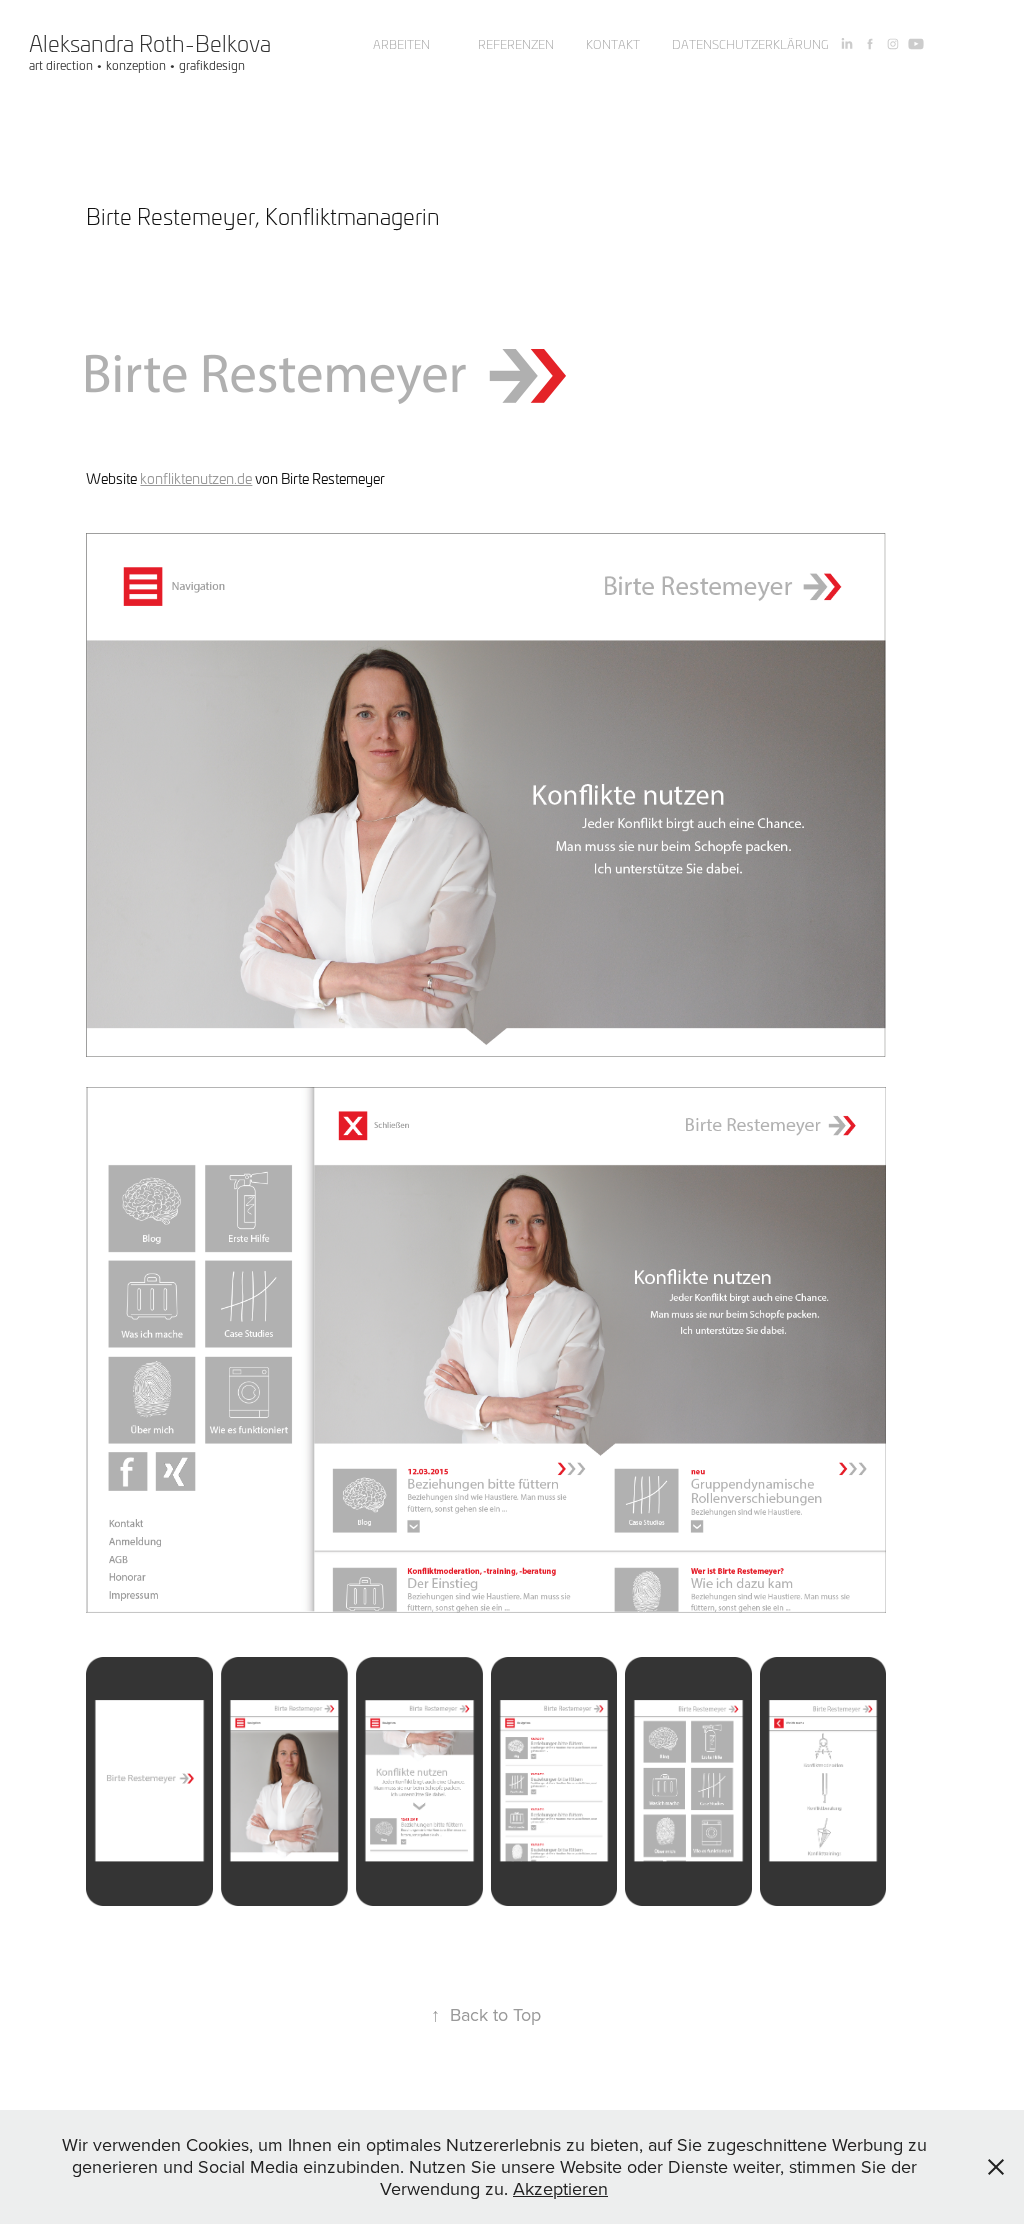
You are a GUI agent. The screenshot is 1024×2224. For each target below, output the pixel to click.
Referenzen (516, 44)
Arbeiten (401, 44)
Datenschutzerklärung (750, 44)
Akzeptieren (560, 2188)
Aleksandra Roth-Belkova (150, 43)
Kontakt (613, 44)
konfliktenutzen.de (196, 478)
